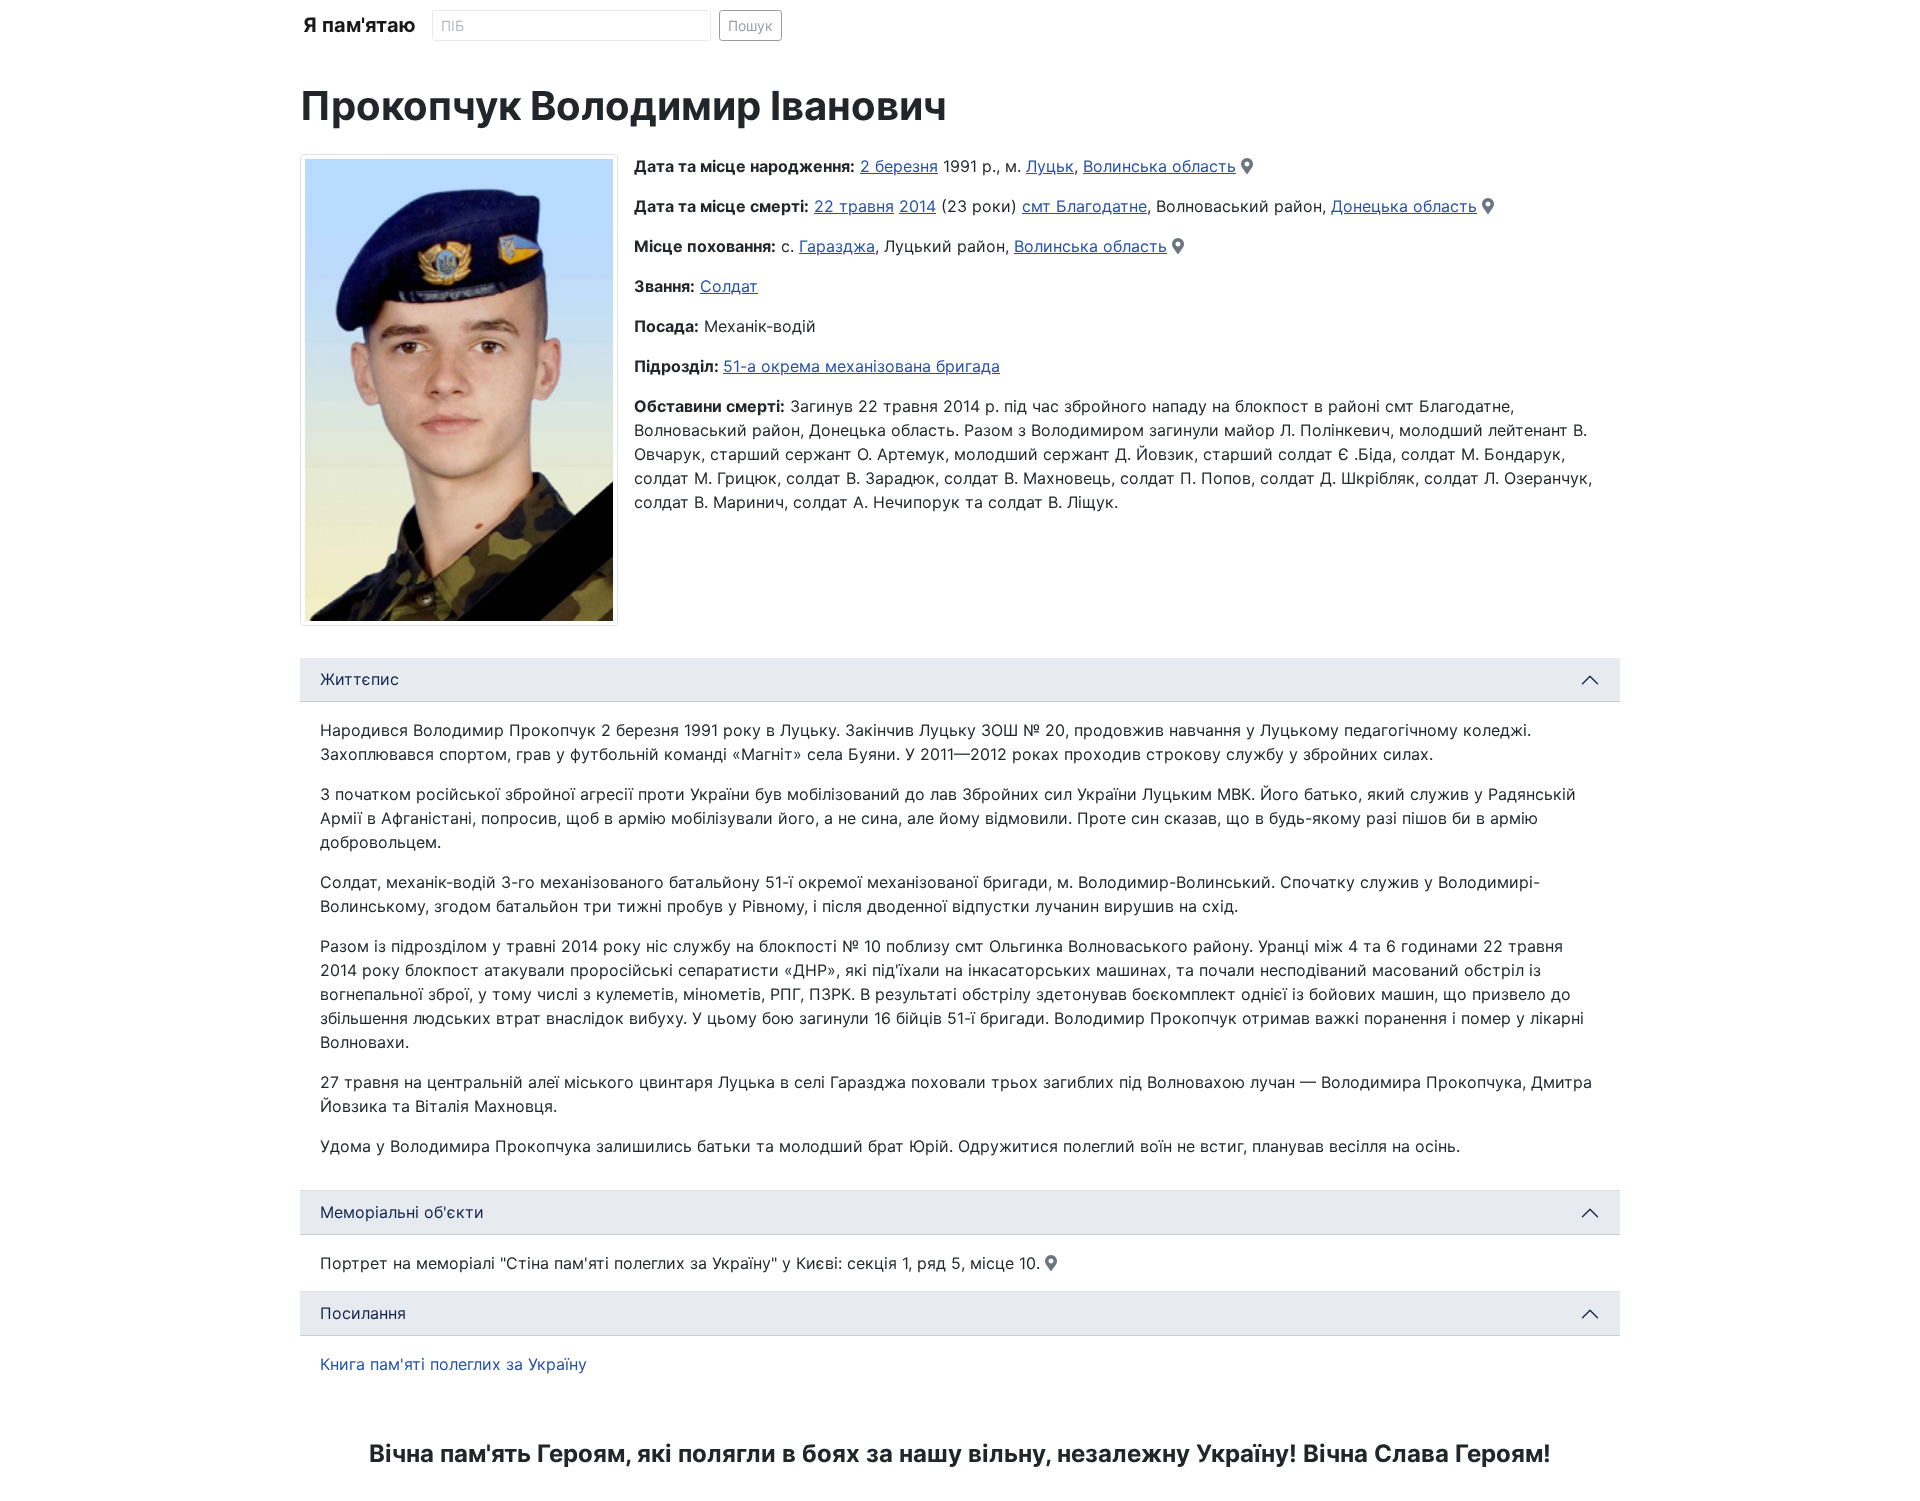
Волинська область (1159, 166)
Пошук (750, 25)
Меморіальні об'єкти (402, 1212)
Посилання (363, 1313)
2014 (917, 206)
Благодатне (1101, 206)
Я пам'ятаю (359, 25)
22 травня (854, 206)
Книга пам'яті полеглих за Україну (453, 1364)
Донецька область (1404, 206)
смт (1039, 206)
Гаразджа (837, 246)
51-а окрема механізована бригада (861, 366)
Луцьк (1050, 166)
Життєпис (359, 679)
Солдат (729, 286)
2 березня (899, 166)
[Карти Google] (1247, 166)
